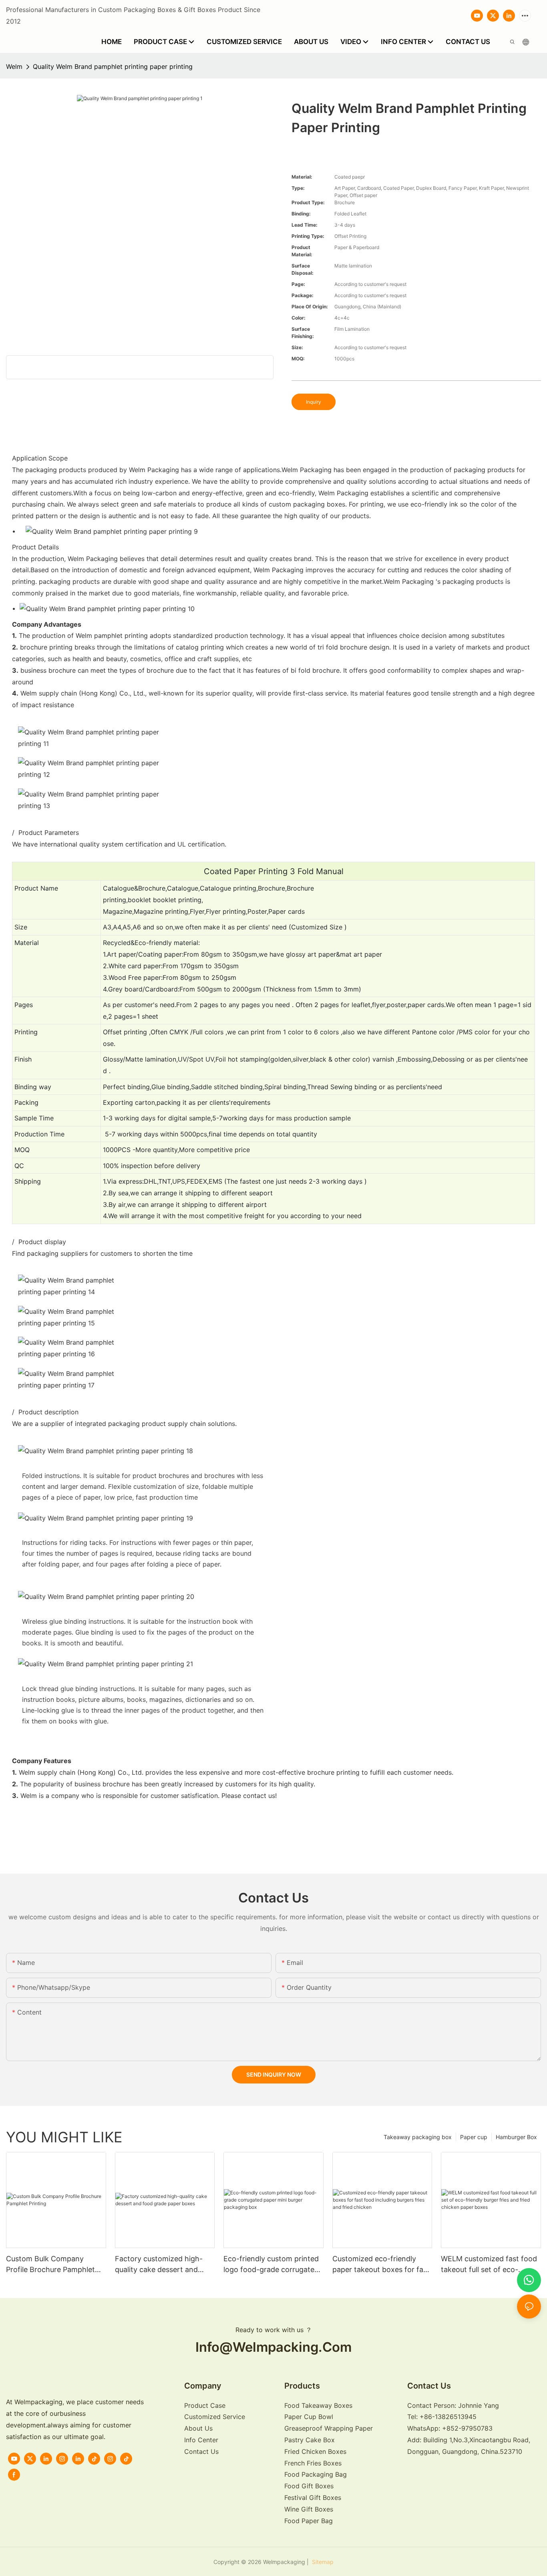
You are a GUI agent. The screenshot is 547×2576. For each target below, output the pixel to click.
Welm (14, 66)
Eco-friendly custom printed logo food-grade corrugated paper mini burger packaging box (272, 2265)
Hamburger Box (516, 2137)
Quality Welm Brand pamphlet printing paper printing (113, 66)
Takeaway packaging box (418, 2137)
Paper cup (474, 2137)
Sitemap (322, 2562)
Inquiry (314, 402)
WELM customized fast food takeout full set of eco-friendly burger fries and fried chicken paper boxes (491, 2265)
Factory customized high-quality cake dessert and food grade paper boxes (159, 2265)
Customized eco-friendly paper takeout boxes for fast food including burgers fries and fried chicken (381, 2265)
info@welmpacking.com (273, 2347)
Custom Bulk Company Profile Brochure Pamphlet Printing (50, 2265)
